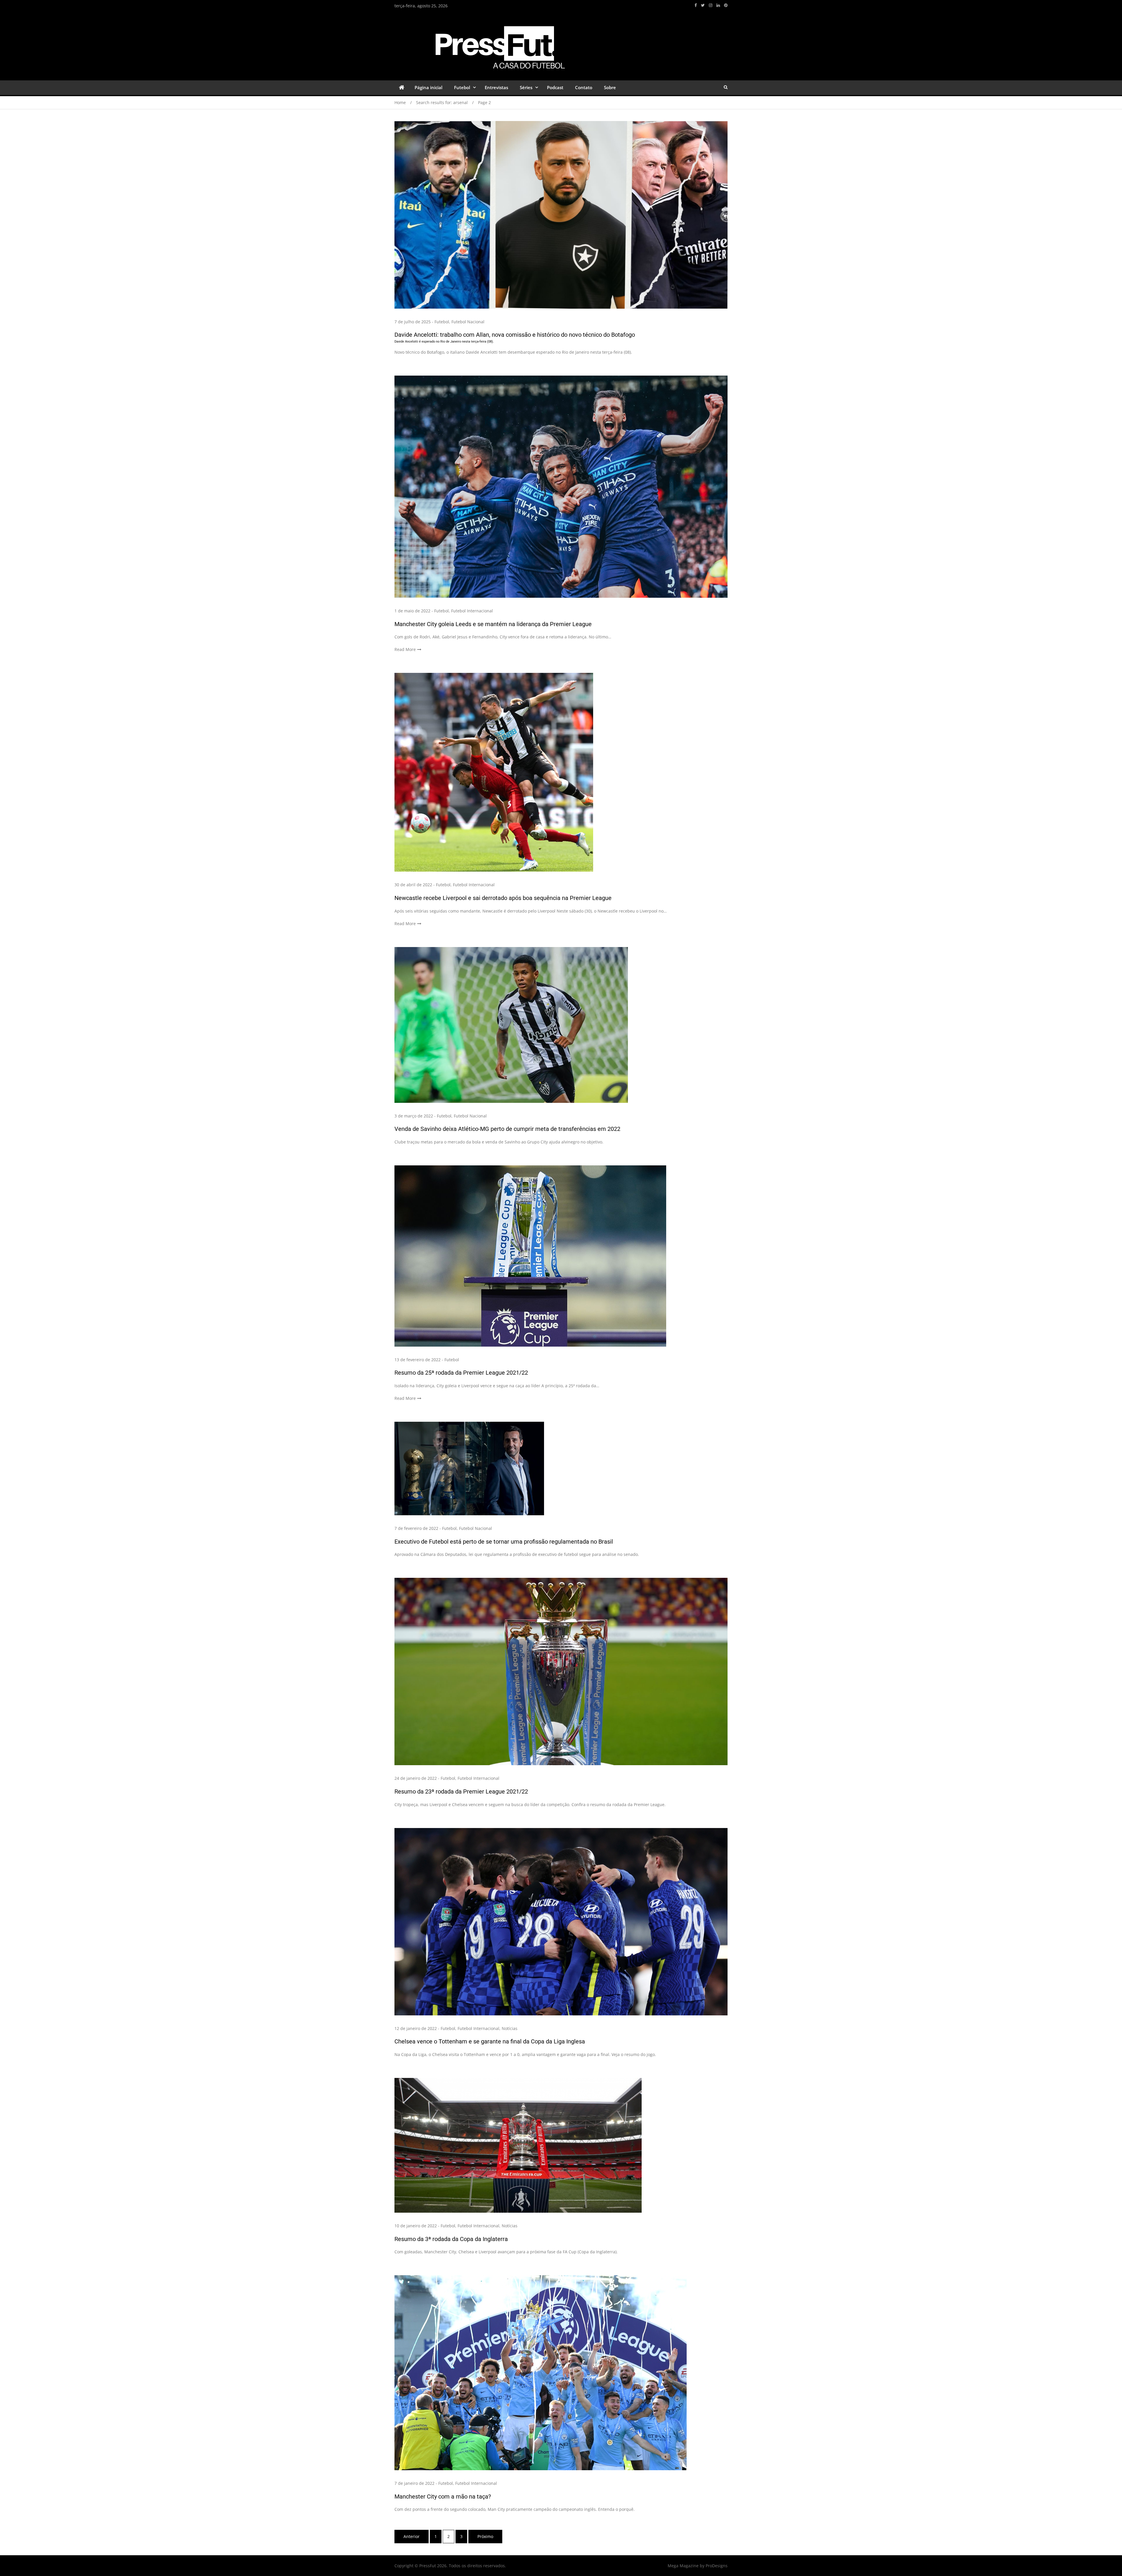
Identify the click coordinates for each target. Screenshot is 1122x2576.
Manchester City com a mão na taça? (443, 2496)
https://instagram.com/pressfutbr (711, 5)
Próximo (485, 2536)
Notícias (510, 2028)
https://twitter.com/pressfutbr (703, 5)
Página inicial (428, 87)
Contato (584, 87)
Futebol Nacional (468, 322)
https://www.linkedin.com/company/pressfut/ (718, 5)
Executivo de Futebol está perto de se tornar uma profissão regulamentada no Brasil (504, 1542)
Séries (526, 87)
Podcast (555, 87)
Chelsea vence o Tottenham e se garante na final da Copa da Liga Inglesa (490, 2041)
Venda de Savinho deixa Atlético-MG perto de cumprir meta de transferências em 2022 (507, 1129)
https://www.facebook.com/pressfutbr (696, 5)
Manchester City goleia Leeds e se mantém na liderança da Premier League (493, 624)
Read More (405, 649)
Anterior (412, 2536)
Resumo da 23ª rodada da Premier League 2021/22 (461, 1791)
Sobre (610, 87)
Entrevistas (496, 87)
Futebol (462, 87)
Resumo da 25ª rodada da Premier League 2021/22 (461, 1373)
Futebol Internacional (472, 611)
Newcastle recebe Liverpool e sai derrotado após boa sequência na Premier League (503, 898)
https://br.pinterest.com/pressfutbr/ (726, 5)
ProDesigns (717, 2566)
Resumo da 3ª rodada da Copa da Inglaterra (451, 2239)
